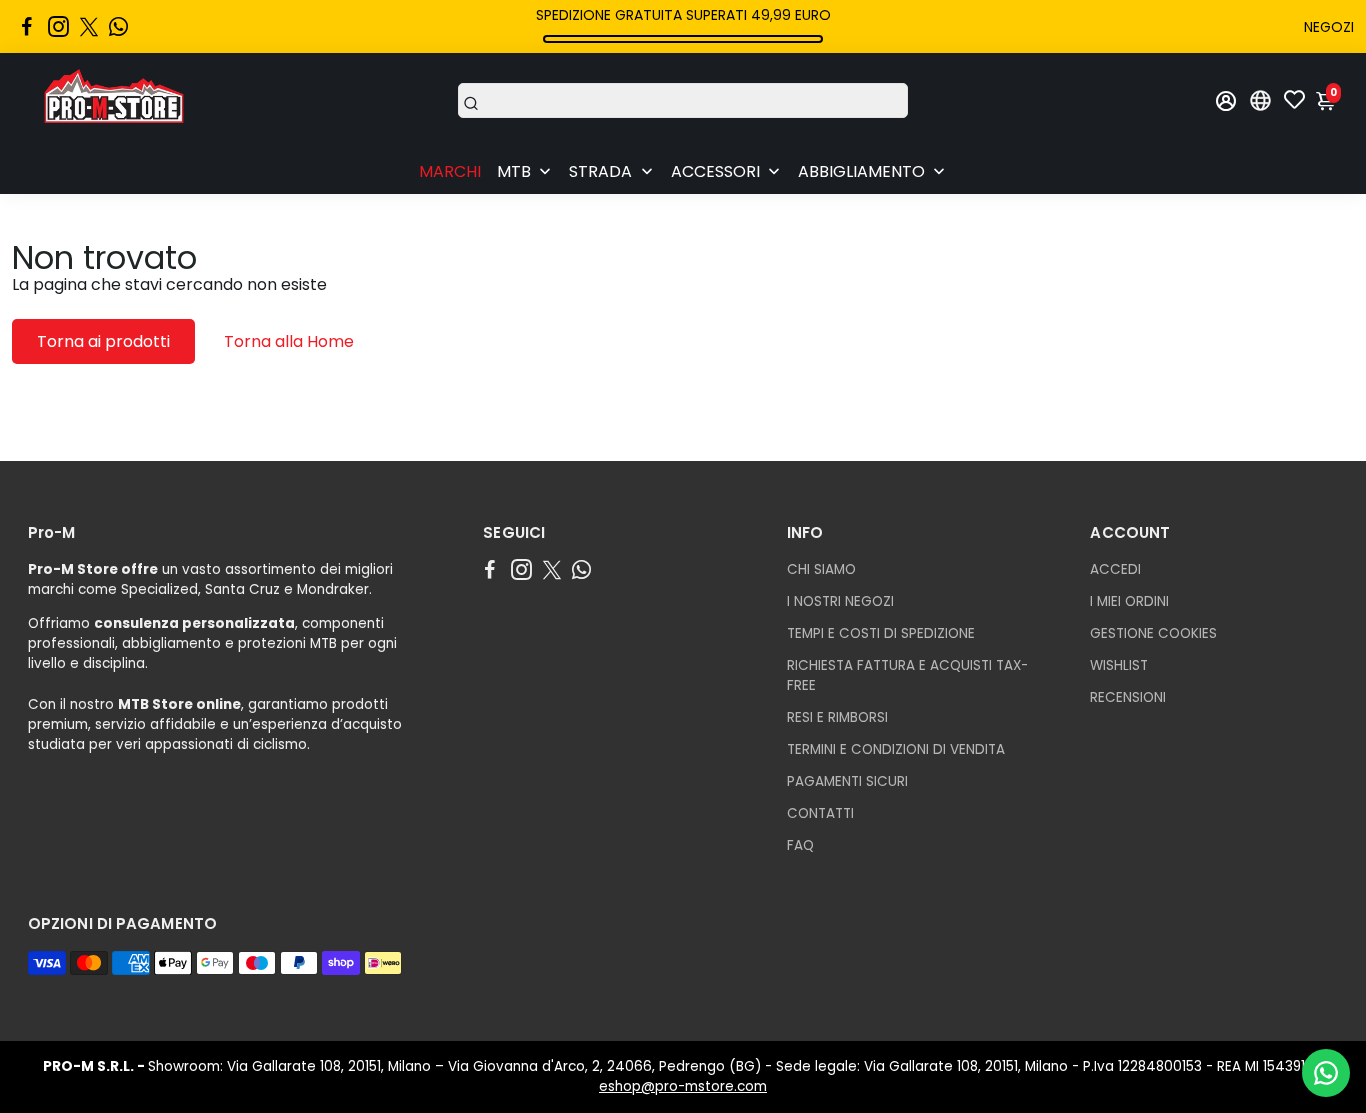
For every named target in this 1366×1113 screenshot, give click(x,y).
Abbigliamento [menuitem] (861, 171)
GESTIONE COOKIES (1153, 633)
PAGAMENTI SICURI (847, 781)
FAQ (800, 845)
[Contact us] (1326, 1073)
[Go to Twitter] (89, 27)
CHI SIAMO (821, 569)
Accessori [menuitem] (715, 171)
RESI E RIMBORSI (837, 717)
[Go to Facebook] (27, 27)
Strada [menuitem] (600, 171)
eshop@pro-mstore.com (683, 1086)
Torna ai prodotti (103, 341)
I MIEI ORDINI (1129, 601)
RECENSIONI (1128, 697)
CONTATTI (820, 813)
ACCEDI (1115, 569)
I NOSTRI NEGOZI (840, 601)
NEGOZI (1329, 27)
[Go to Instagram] (58, 27)
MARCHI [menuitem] (450, 171)
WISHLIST (1119, 665)
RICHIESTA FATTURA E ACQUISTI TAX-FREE (907, 675)
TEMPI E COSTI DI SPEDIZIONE (881, 633)
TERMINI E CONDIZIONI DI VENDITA (896, 749)
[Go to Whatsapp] (118, 27)
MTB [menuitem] (514, 171)
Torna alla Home (289, 341)
